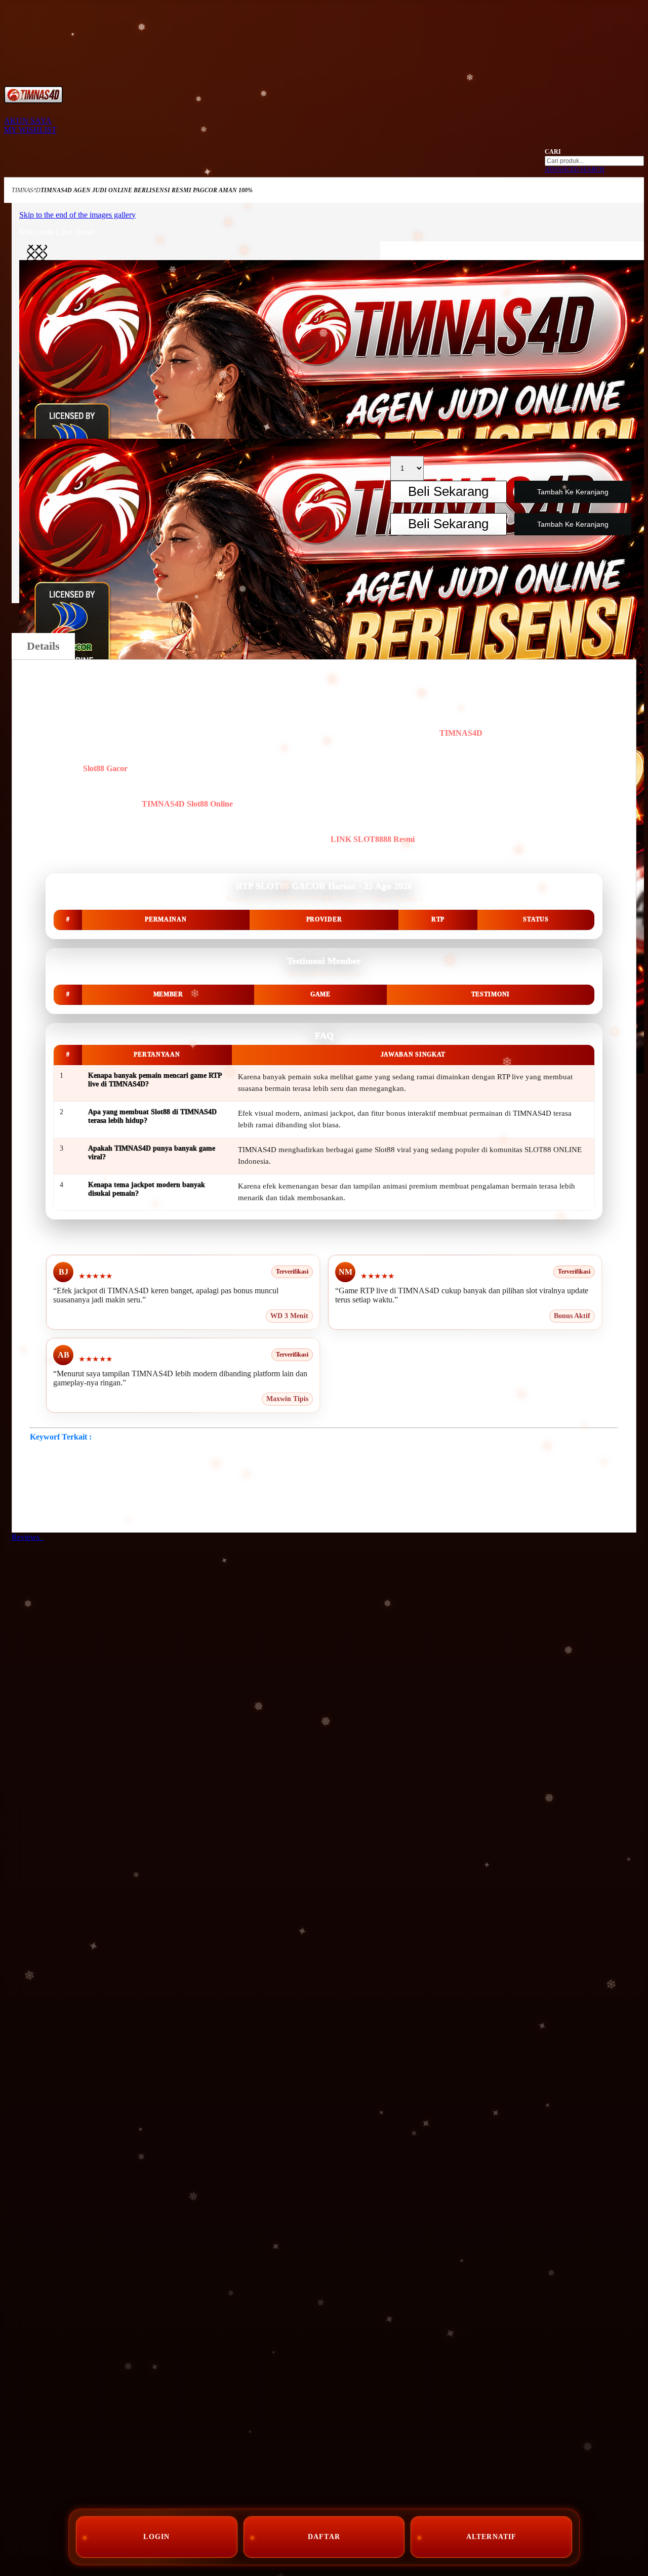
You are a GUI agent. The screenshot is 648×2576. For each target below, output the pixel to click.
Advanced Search (575, 170)
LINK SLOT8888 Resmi (373, 839)
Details (43, 646)
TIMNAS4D (26, 190)
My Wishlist (30, 130)
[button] (37, 255)
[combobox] (594, 161)
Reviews (28, 1537)
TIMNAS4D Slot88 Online (187, 804)
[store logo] (33, 100)
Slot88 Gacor (105, 768)
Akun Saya (28, 121)
